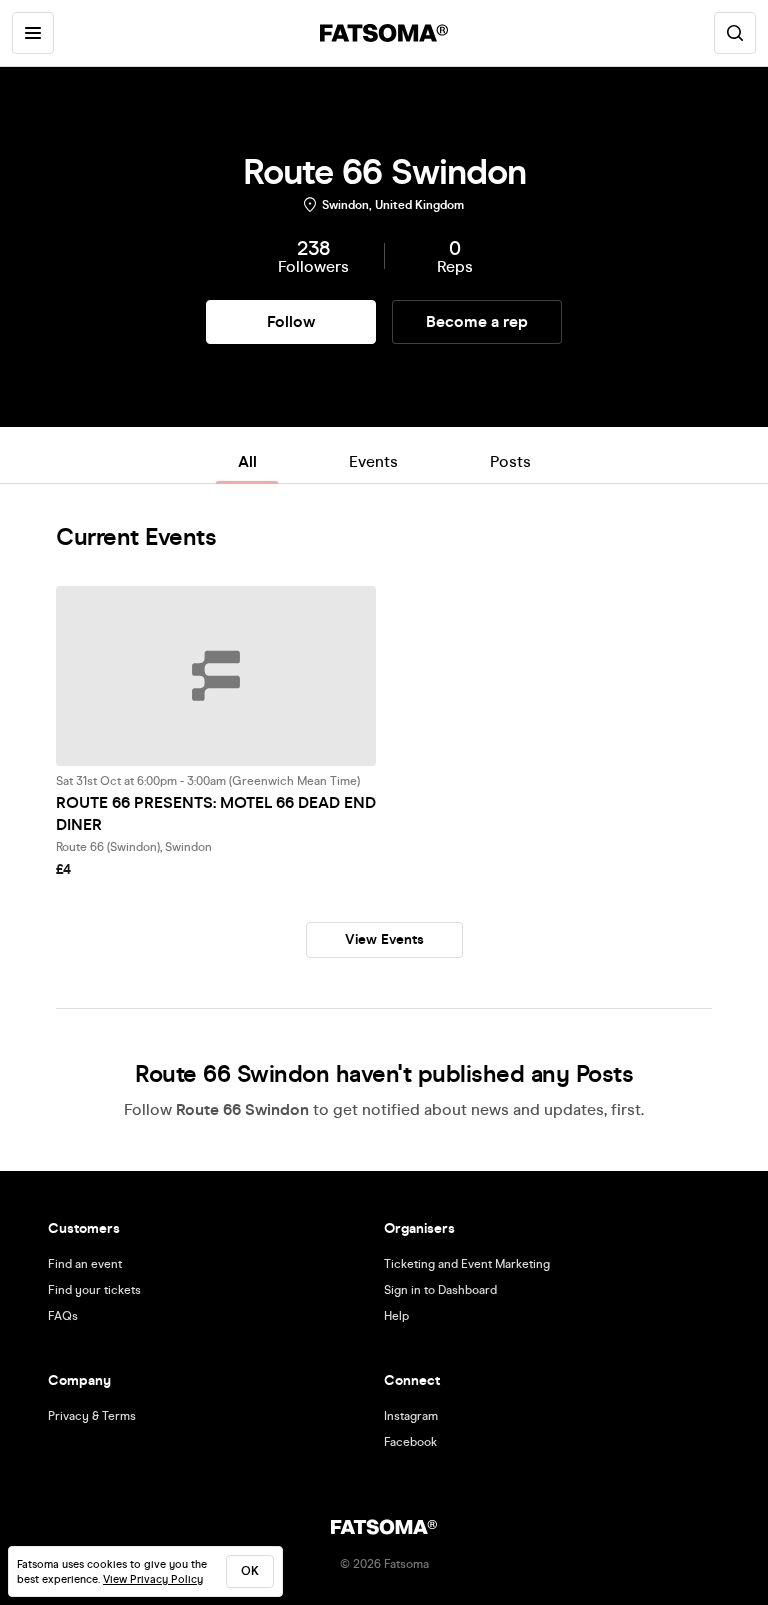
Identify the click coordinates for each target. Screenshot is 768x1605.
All (247, 461)
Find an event (85, 1264)
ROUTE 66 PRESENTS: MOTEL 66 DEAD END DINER (216, 813)
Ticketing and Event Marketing (467, 1264)
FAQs (63, 1316)
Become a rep (477, 321)
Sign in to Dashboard (440, 1290)
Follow (291, 321)
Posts (510, 461)
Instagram (411, 1416)
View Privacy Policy (153, 1579)
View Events (384, 939)
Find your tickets (94, 1290)
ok (250, 1571)
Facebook (410, 1442)
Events (373, 461)
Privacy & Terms (92, 1416)
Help (396, 1316)
